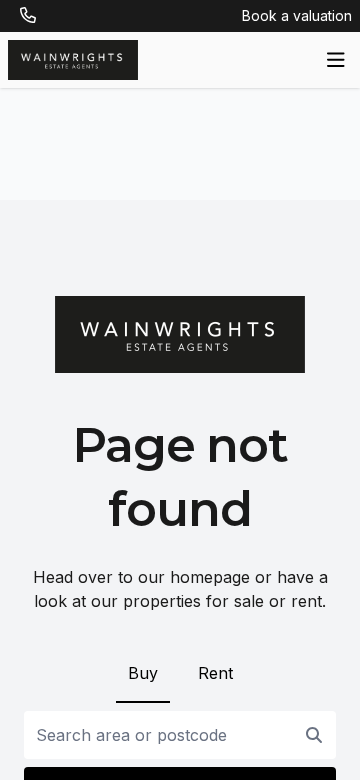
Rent (215, 673)
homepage (210, 577)
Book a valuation (297, 15)
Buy (143, 673)
